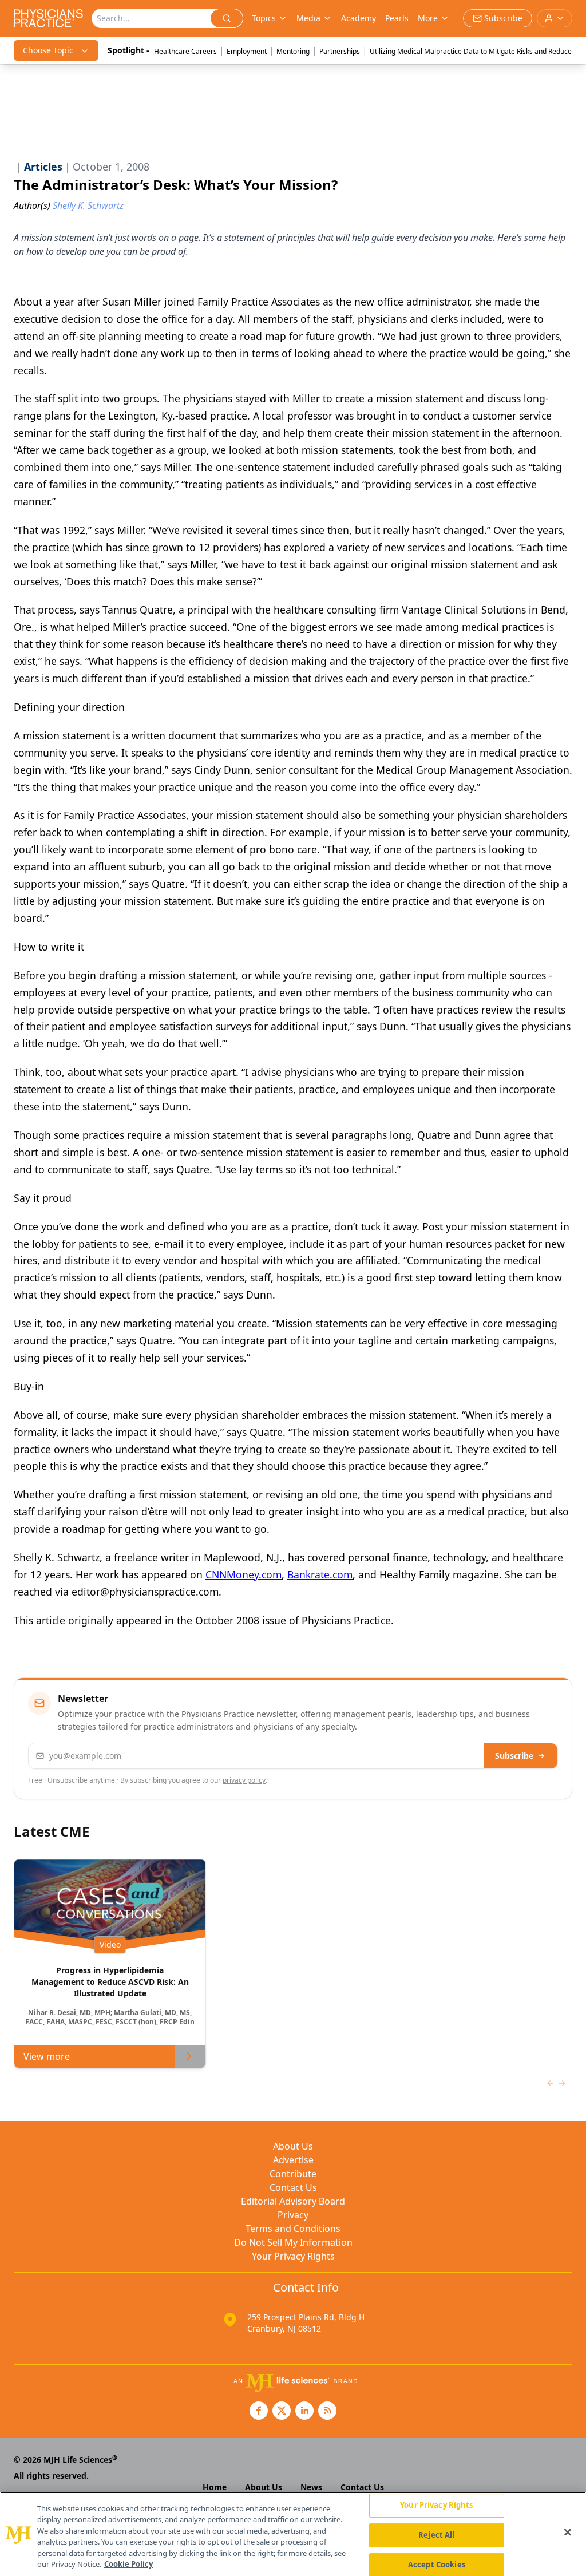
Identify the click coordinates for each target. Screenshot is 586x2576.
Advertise (293, 2160)
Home (215, 2487)
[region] (293, 2534)
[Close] (568, 2533)
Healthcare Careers (185, 51)
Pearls (397, 18)
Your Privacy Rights (293, 2256)
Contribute (293, 2174)
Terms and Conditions (293, 2229)
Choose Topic (48, 50)
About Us (293, 2146)
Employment (247, 51)
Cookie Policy (128, 2564)
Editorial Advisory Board (293, 2201)
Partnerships (340, 51)
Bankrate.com (320, 1574)
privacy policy (244, 1780)
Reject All (436, 2535)
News (311, 2487)
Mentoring (293, 51)
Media (308, 18)
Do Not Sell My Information (293, 2242)
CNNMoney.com (243, 1574)
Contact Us (293, 2187)
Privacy (293, 2215)
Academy (359, 18)
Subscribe (514, 1756)
